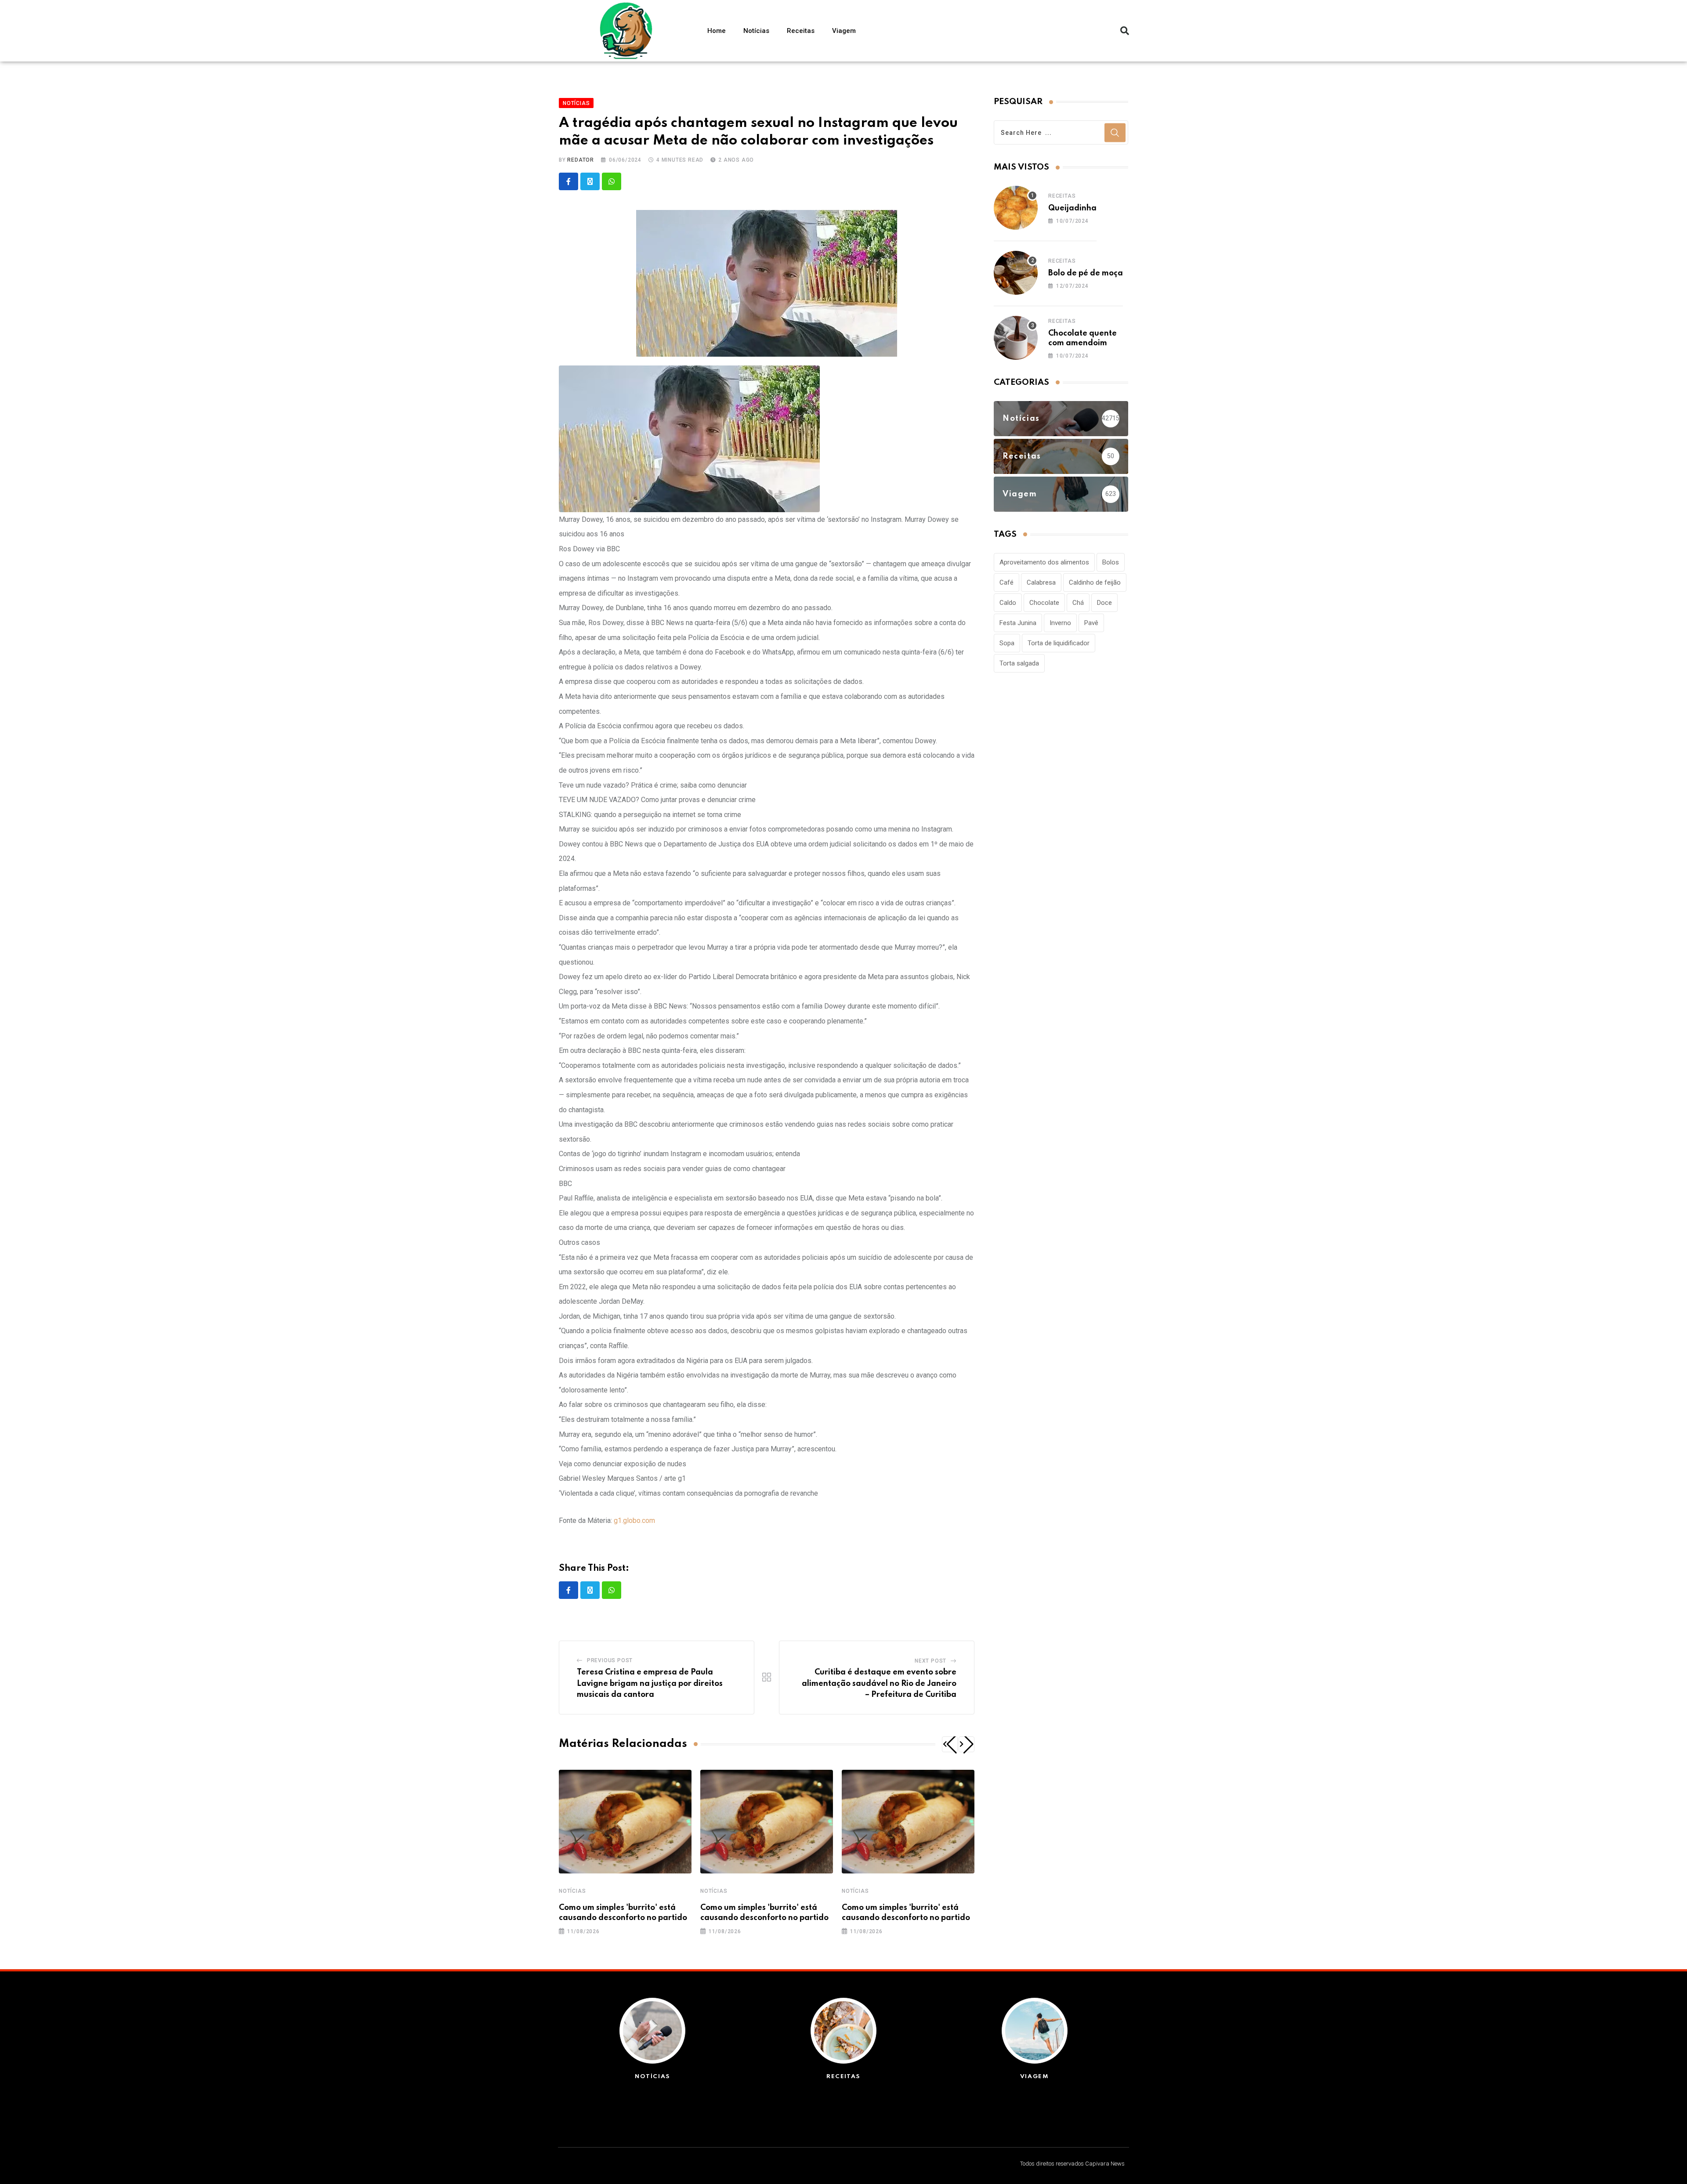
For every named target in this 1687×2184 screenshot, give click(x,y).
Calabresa (1041, 582)
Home (717, 31)
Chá (1078, 603)
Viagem (844, 31)
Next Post (930, 1661)
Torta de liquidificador (1059, 643)
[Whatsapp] (612, 181)
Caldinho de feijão (1095, 582)
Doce (1104, 603)
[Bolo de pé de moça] (1016, 273)
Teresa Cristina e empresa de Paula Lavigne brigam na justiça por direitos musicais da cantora (650, 1683)
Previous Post (610, 1660)
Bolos (1111, 562)
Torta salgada (1019, 663)
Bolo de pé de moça (1086, 273)
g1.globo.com (634, 1520)
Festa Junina (1018, 623)
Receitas (801, 31)
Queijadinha (1072, 208)
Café (1006, 582)
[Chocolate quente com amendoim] (1016, 338)
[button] (1125, 31)
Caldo (1008, 603)
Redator (581, 160)
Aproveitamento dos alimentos (1044, 562)
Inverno (1060, 623)
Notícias (756, 31)
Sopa (1007, 643)
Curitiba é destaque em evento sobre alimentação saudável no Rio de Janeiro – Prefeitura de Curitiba (879, 1683)
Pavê (1091, 623)
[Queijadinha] (1016, 208)
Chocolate (1044, 603)
